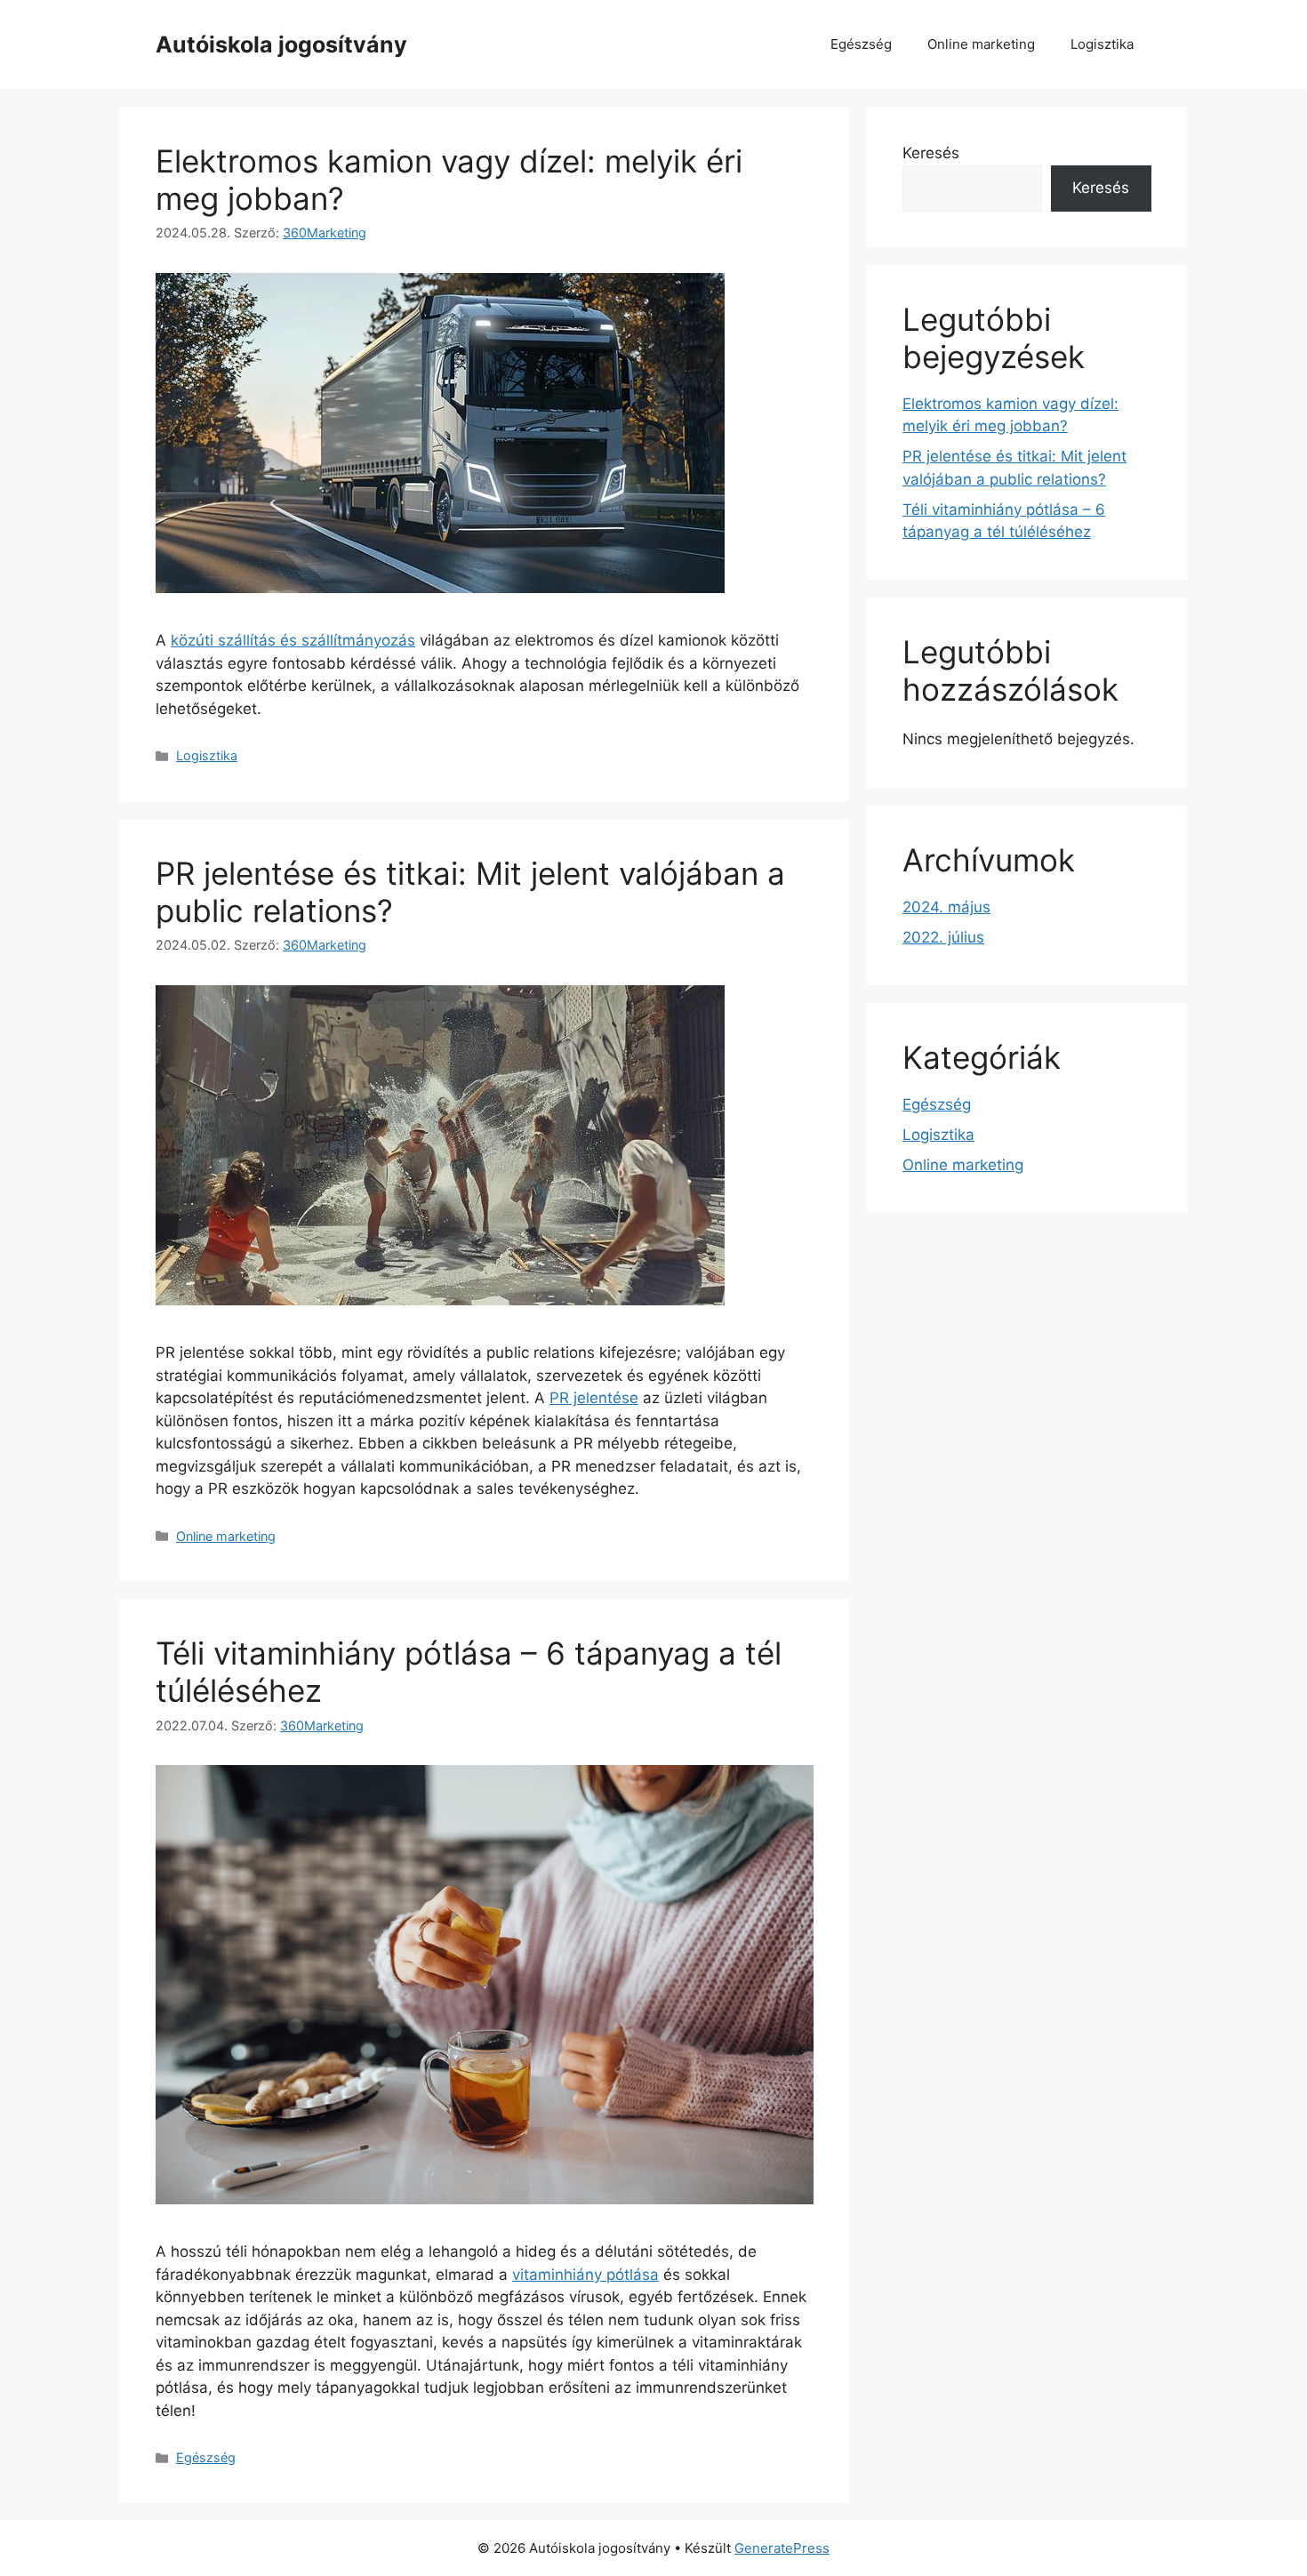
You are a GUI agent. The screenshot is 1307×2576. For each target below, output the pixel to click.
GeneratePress (782, 2548)
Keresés (931, 153)
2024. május (946, 907)
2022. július (943, 937)
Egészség (861, 44)
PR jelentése (594, 1398)
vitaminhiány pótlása (585, 2275)
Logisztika (1102, 44)
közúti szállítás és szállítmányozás (293, 640)
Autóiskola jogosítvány (281, 44)
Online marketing (981, 44)
